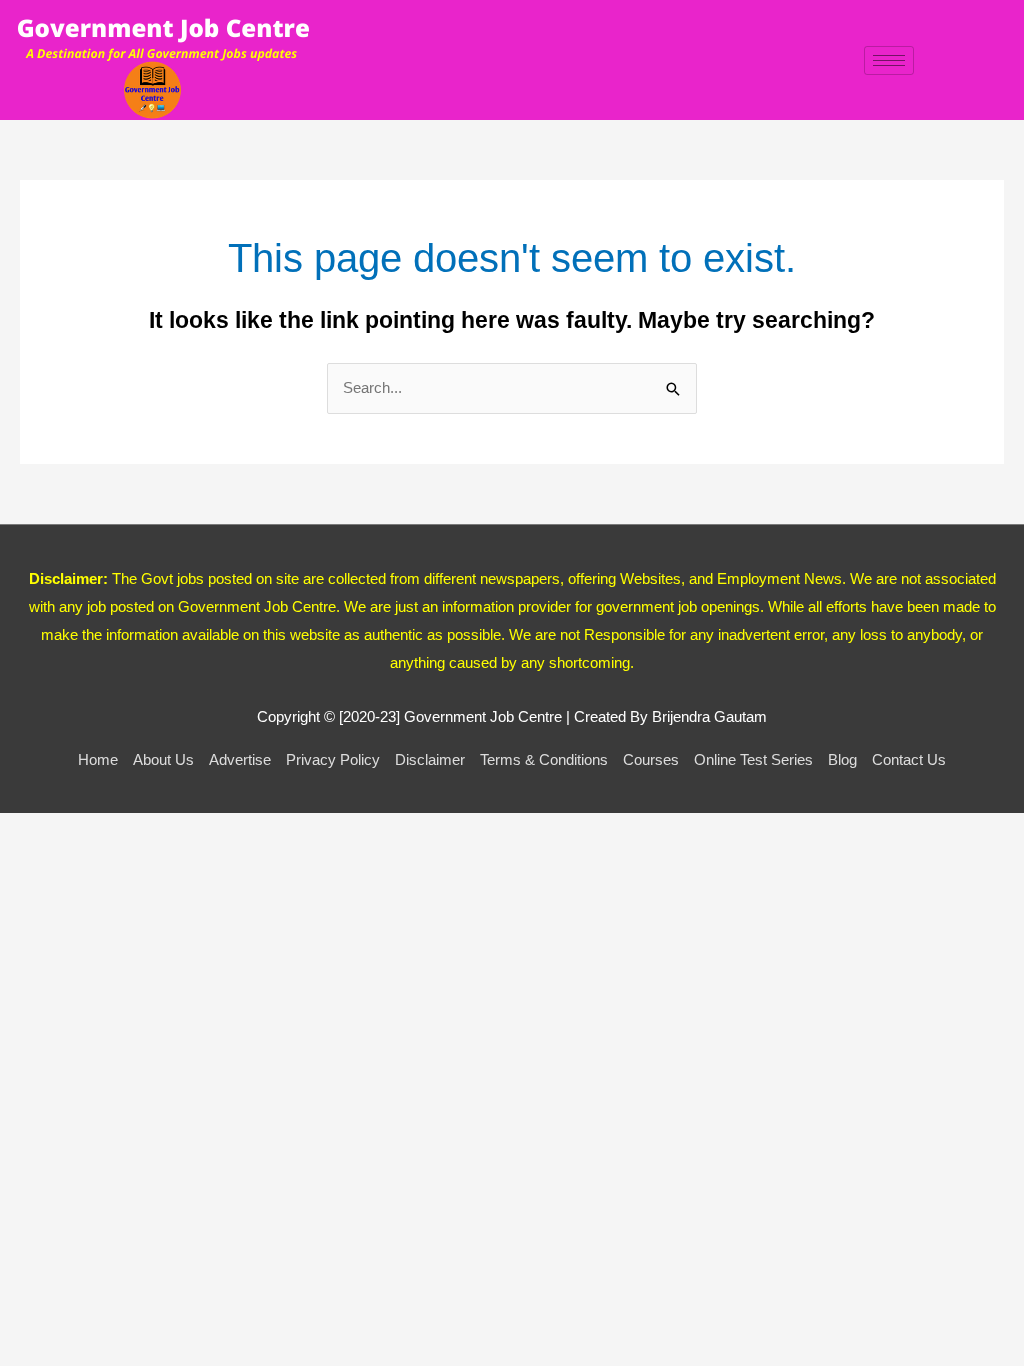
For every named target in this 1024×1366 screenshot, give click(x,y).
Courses (651, 759)
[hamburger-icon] (889, 60)
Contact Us (909, 759)
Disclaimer (430, 759)
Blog (842, 759)
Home (98, 759)
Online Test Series (753, 759)
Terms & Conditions (544, 759)
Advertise (240, 759)
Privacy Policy (333, 759)
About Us (163, 759)
